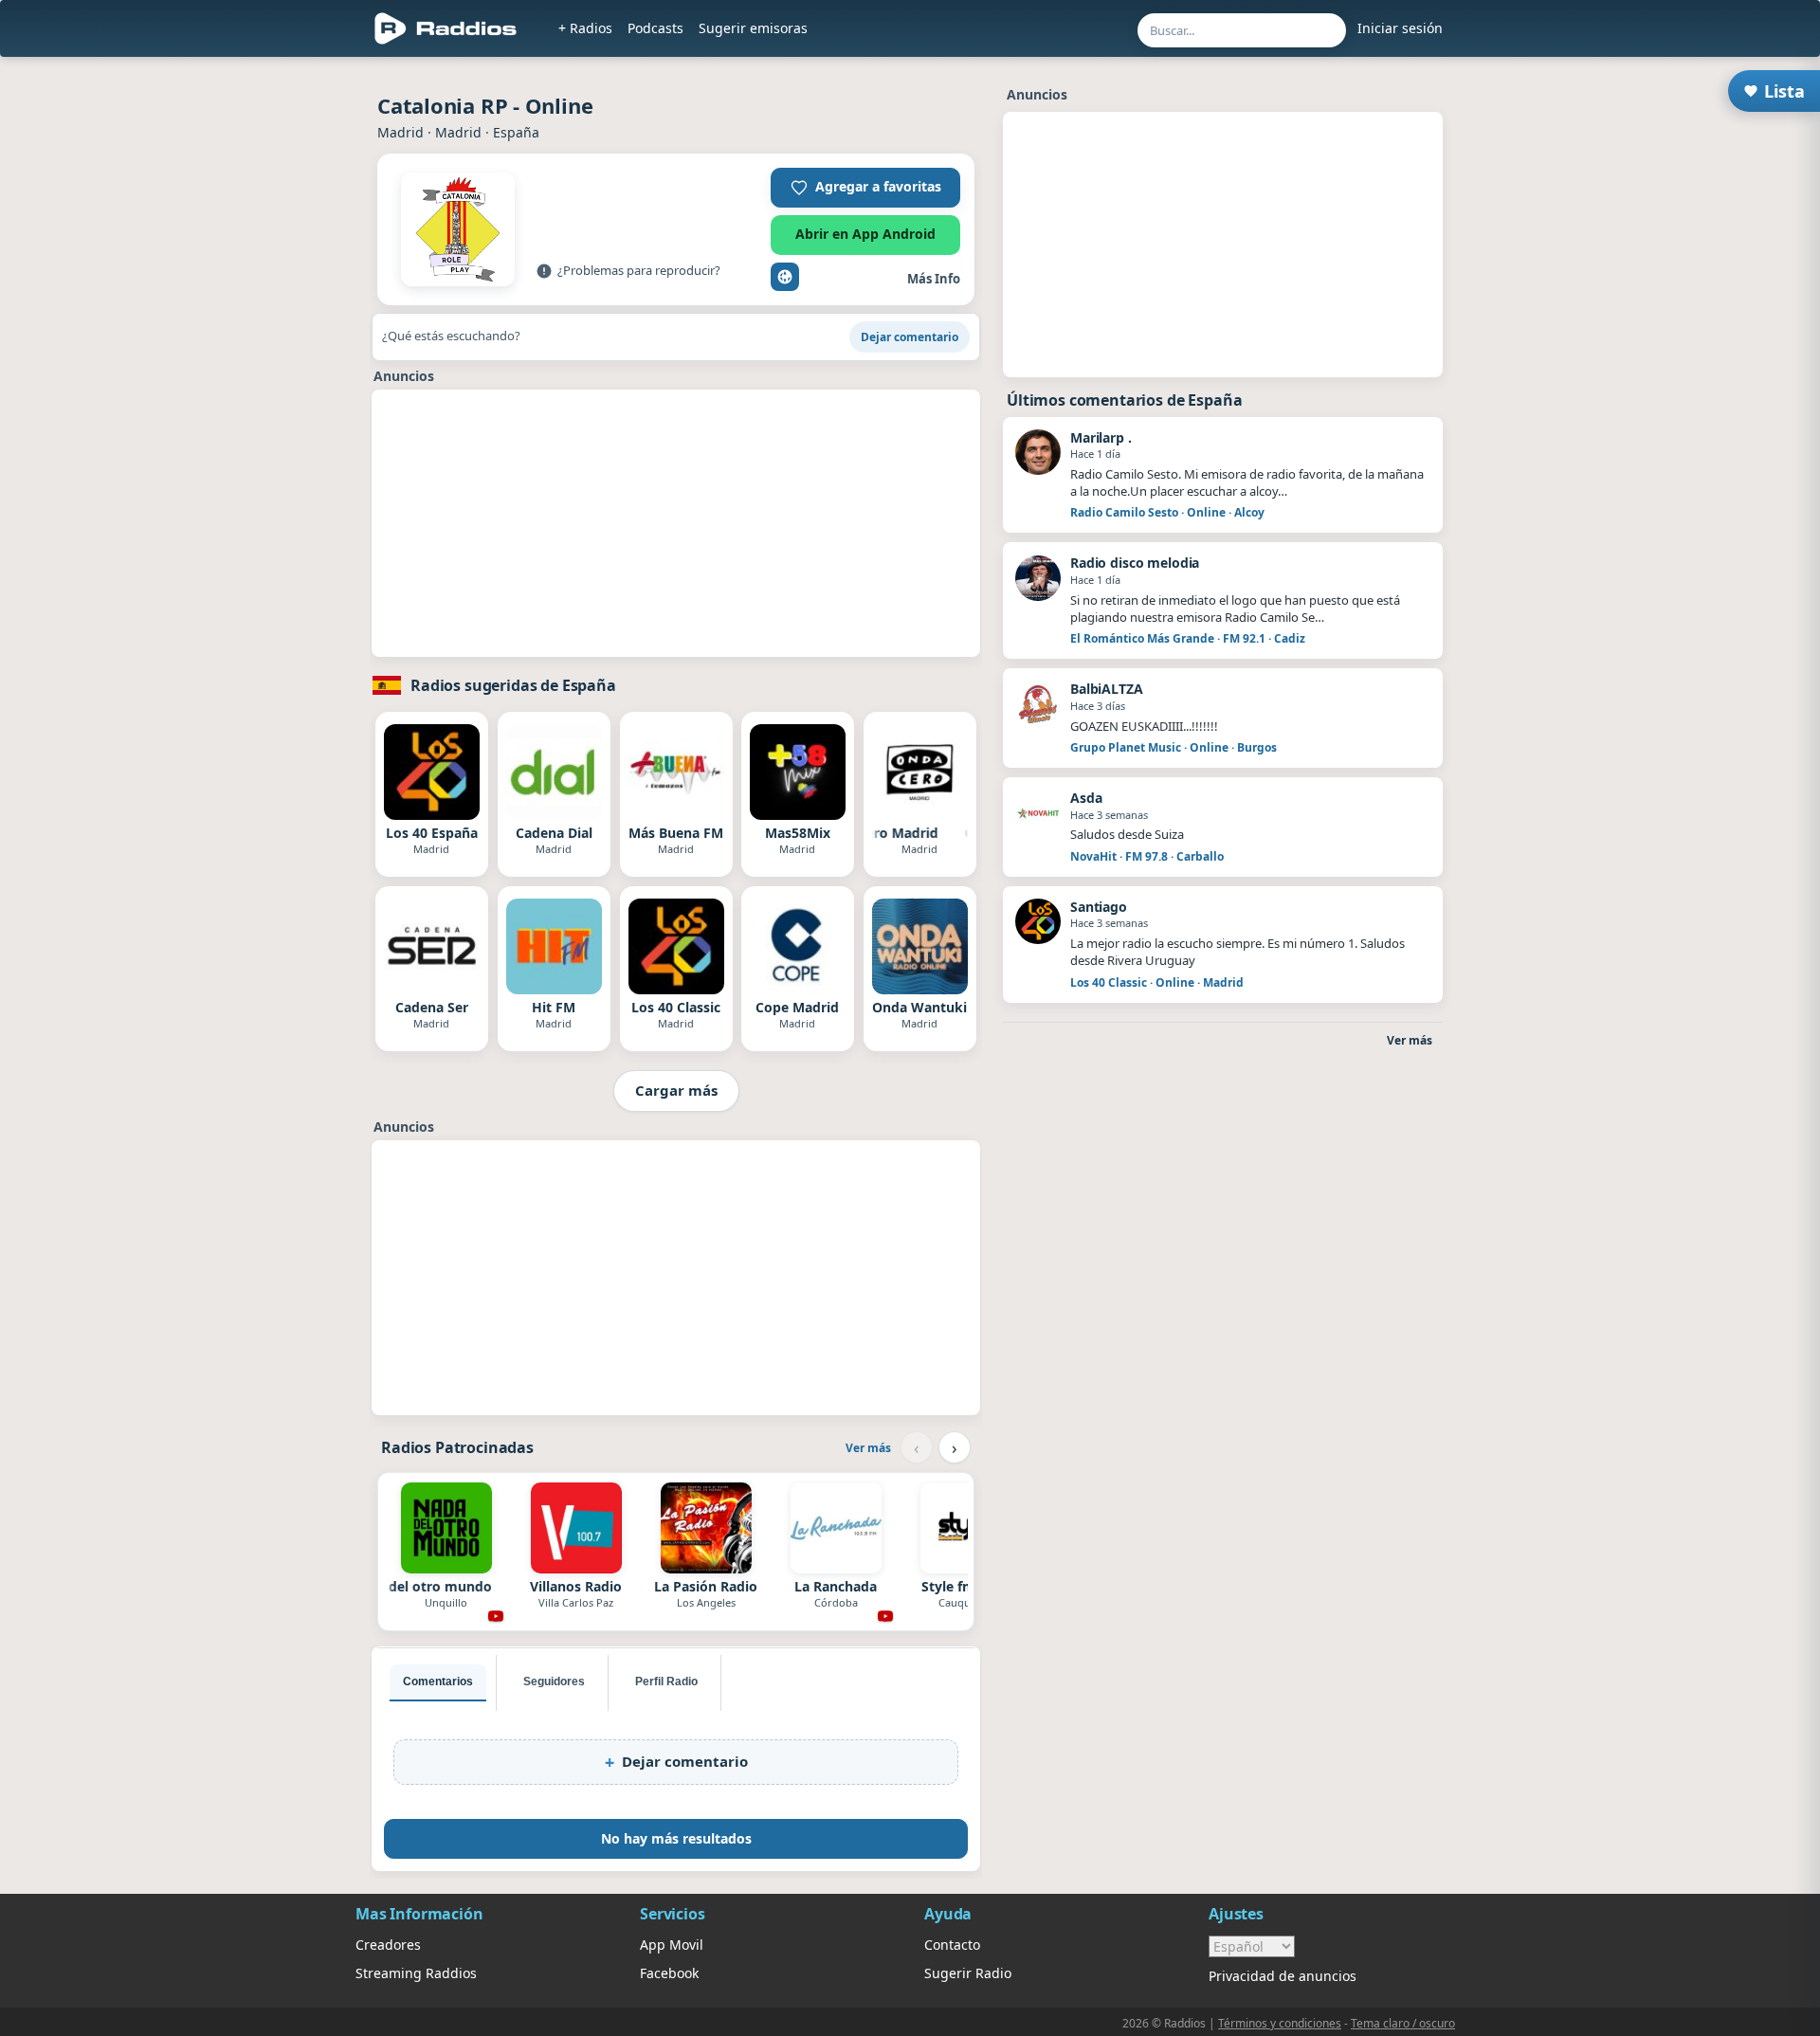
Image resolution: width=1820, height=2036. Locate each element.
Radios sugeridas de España (513, 685)
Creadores (388, 1945)
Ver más (868, 1448)
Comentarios (438, 1682)
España (516, 132)
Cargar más (676, 1090)
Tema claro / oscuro (1403, 2023)
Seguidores (554, 1682)
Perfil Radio (666, 1682)
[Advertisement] (268, 353)
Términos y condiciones (1280, 2023)
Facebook (669, 1973)
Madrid (400, 132)
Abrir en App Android (865, 234)
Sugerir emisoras (753, 28)
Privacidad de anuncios (1283, 1976)
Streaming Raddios (416, 1973)
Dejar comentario (910, 337)
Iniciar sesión (1400, 28)
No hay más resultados (676, 1838)
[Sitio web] (785, 277)
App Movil (672, 1945)
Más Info (934, 279)
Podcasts (655, 28)
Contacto (952, 1945)
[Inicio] (446, 28)
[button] (865, 188)
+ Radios (585, 28)
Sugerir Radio (968, 1973)
